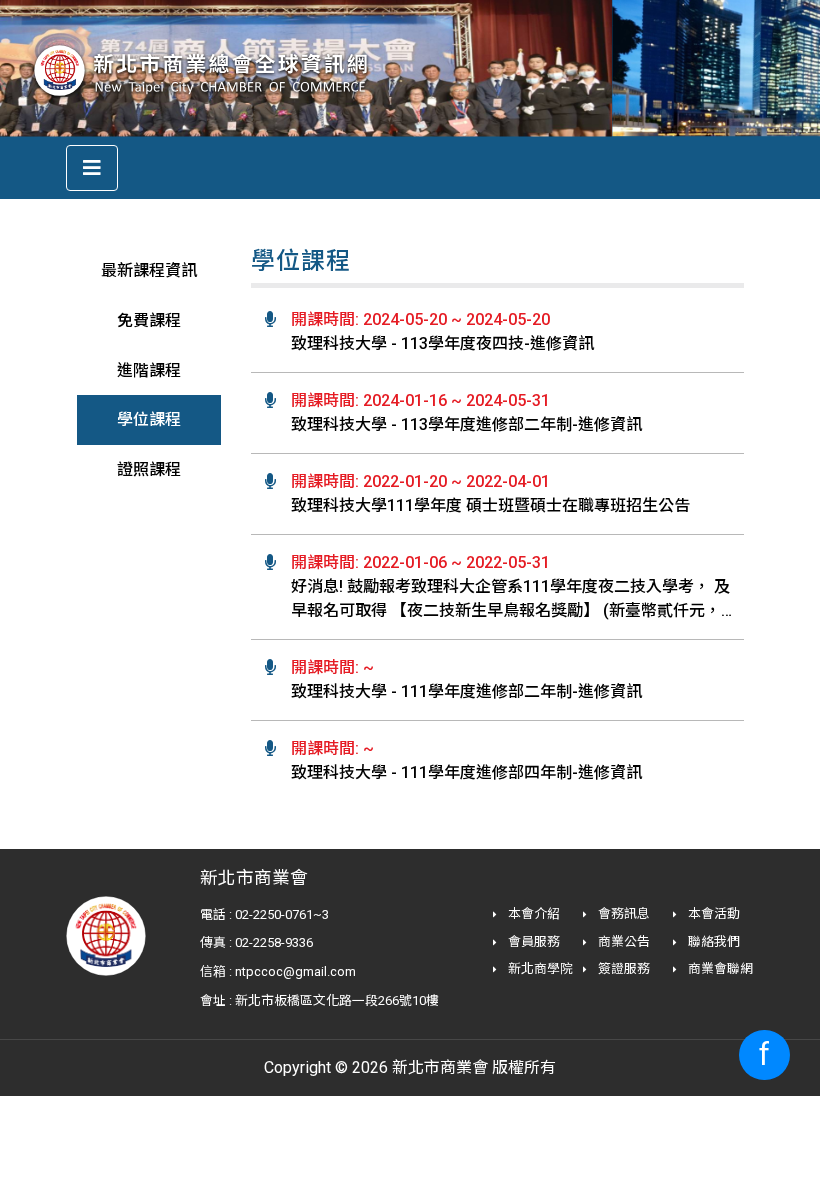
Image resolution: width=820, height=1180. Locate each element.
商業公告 (622, 941)
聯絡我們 (712, 941)
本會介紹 (532, 913)
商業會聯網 (719, 968)
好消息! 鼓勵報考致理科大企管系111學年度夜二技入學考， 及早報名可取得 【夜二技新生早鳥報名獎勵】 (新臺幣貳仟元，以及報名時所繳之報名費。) (514, 610)
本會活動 (712, 913)
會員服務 (532, 941)
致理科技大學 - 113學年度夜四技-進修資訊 (442, 343)
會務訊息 (622, 913)
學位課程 (149, 419)
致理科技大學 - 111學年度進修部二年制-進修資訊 (466, 691)
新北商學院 (539, 968)
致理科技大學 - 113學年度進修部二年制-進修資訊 (466, 424)
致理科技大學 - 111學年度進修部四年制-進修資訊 (466, 772)
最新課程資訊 (149, 270)
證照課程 (149, 469)
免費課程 (149, 320)
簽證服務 (622, 968)
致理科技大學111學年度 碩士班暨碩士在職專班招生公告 (490, 505)
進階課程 (149, 370)
